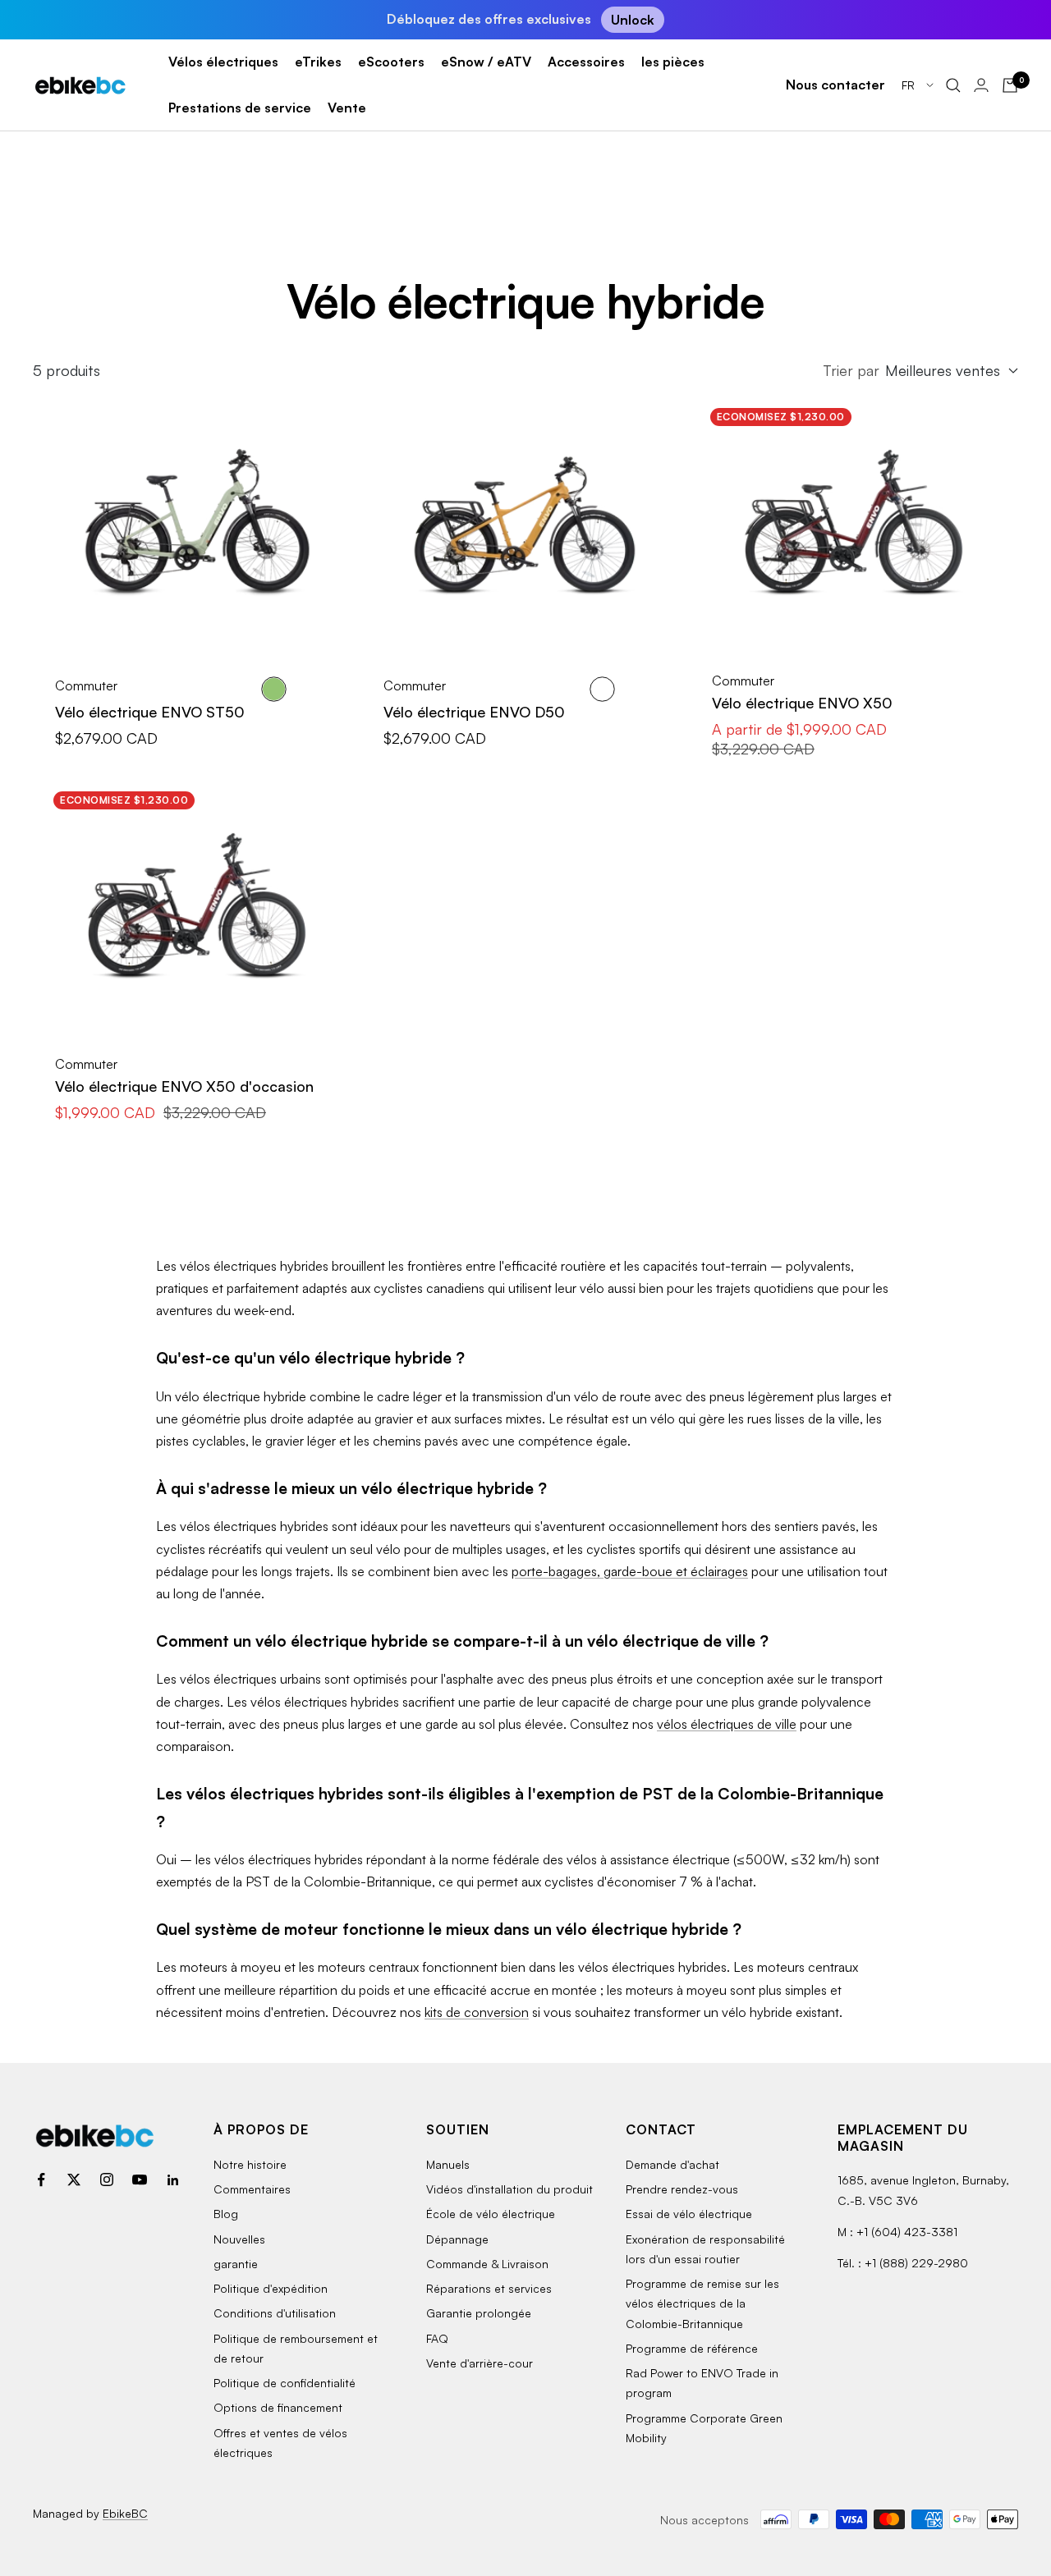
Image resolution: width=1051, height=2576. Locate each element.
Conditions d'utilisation (275, 2313)
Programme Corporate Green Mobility (704, 2428)
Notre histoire (250, 2164)
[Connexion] (981, 85)
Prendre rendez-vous (682, 2189)
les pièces (673, 62)
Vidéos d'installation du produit (509, 2189)
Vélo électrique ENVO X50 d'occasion (184, 1086)
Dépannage (457, 2239)
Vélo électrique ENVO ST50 (150, 712)
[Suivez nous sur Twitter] (74, 2180)
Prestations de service (240, 108)
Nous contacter (835, 85)
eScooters (391, 62)
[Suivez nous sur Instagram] (107, 2180)
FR (910, 85)
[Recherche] (953, 85)
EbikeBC (125, 2513)
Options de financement (278, 2407)
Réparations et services (489, 2288)
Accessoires (586, 62)
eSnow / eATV (486, 62)
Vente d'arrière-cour (480, 2363)
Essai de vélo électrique (689, 2214)
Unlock (633, 20)
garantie (236, 2264)
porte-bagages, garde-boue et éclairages (630, 1571)
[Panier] (1010, 85)
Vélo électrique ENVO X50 (802, 703)
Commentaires (252, 2189)
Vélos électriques (223, 62)
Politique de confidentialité (285, 2383)
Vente (347, 108)
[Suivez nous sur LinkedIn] (172, 2180)
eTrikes (318, 62)
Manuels (448, 2164)
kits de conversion (477, 2012)
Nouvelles (239, 2239)
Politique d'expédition (271, 2288)
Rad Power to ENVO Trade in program (702, 2383)
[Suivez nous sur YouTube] (140, 2180)
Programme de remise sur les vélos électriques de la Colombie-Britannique (702, 2303)
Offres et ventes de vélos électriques (280, 2443)
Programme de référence (692, 2348)
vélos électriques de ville (727, 1724)
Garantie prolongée (479, 2313)
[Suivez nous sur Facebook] (41, 2180)
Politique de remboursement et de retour (296, 2348)
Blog (226, 2214)
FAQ (437, 2338)
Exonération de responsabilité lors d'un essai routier (705, 2249)
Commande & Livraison (487, 2264)
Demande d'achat (672, 2164)
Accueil (53, 176)
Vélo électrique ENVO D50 (474, 712)
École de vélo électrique (491, 2214)
